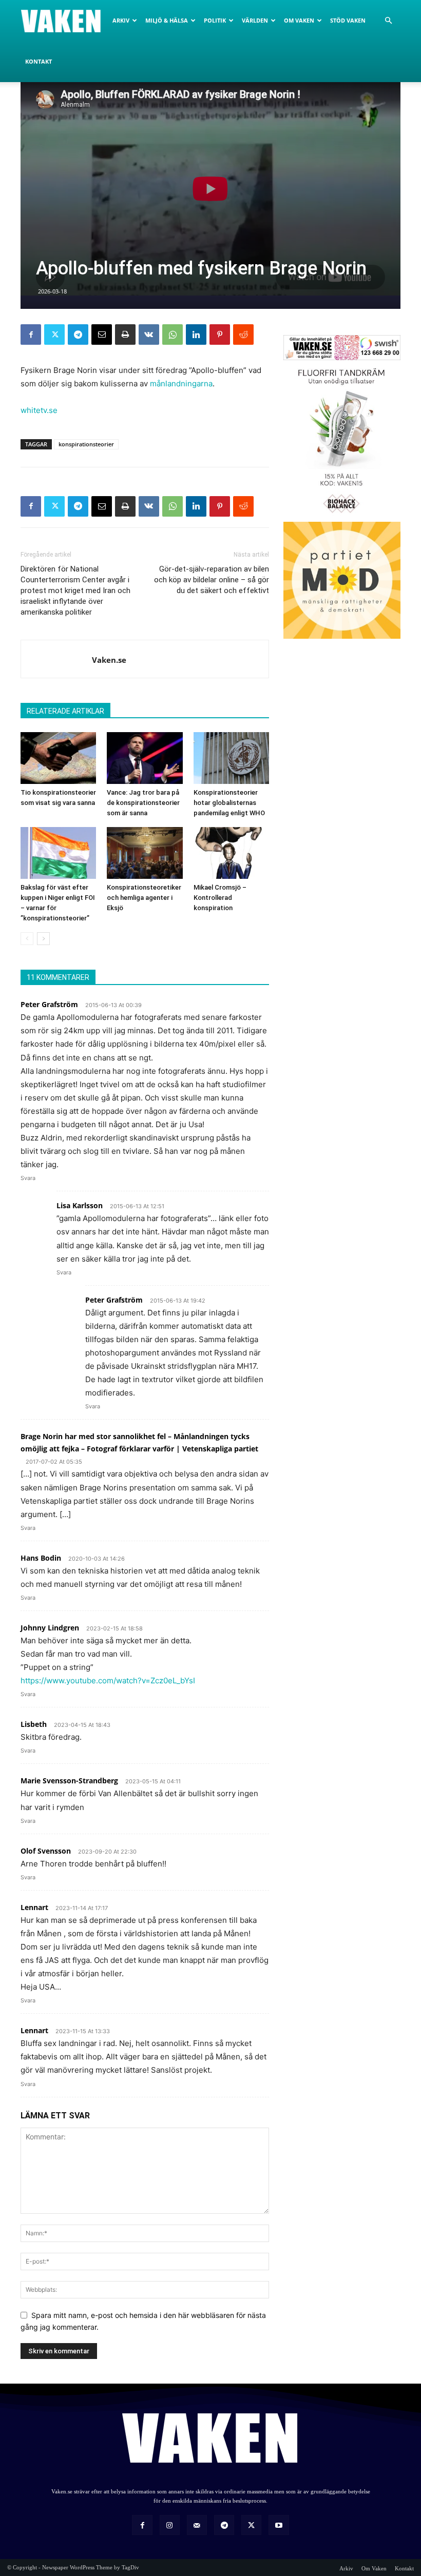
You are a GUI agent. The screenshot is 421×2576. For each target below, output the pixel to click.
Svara (28, 1178)
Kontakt (39, 61)
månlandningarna (181, 384)
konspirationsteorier (86, 444)
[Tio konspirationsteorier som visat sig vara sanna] (58, 758)
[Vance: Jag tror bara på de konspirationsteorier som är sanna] (145, 758)
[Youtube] (279, 2525)
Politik (215, 20)
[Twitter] (54, 335)
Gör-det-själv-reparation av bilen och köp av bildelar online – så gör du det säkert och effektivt (212, 580)
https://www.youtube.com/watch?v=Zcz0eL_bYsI (108, 1680)
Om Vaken (299, 20)
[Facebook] (31, 335)
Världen (255, 20)
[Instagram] (170, 2525)
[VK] (149, 335)
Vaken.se (109, 660)
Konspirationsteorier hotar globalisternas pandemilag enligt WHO (229, 803)
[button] (388, 21)
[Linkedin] (196, 335)
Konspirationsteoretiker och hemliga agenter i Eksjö (144, 898)
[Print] (125, 335)
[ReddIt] (243, 335)
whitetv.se (39, 410)
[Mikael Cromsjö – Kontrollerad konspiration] (231, 853)
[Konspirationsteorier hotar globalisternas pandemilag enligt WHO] (231, 758)
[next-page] (43, 939)
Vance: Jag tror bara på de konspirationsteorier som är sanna (143, 803)
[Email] (102, 335)
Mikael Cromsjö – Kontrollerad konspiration (220, 898)
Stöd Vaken (348, 20)
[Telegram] (78, 335)
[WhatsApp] (173, 335)
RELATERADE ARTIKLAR (65, 711)
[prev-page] (27, 939)
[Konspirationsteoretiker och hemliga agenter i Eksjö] (145, 853)
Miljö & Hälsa (167, 20)
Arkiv (121, 20)
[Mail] (197, 2525)
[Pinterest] (220, 335)
